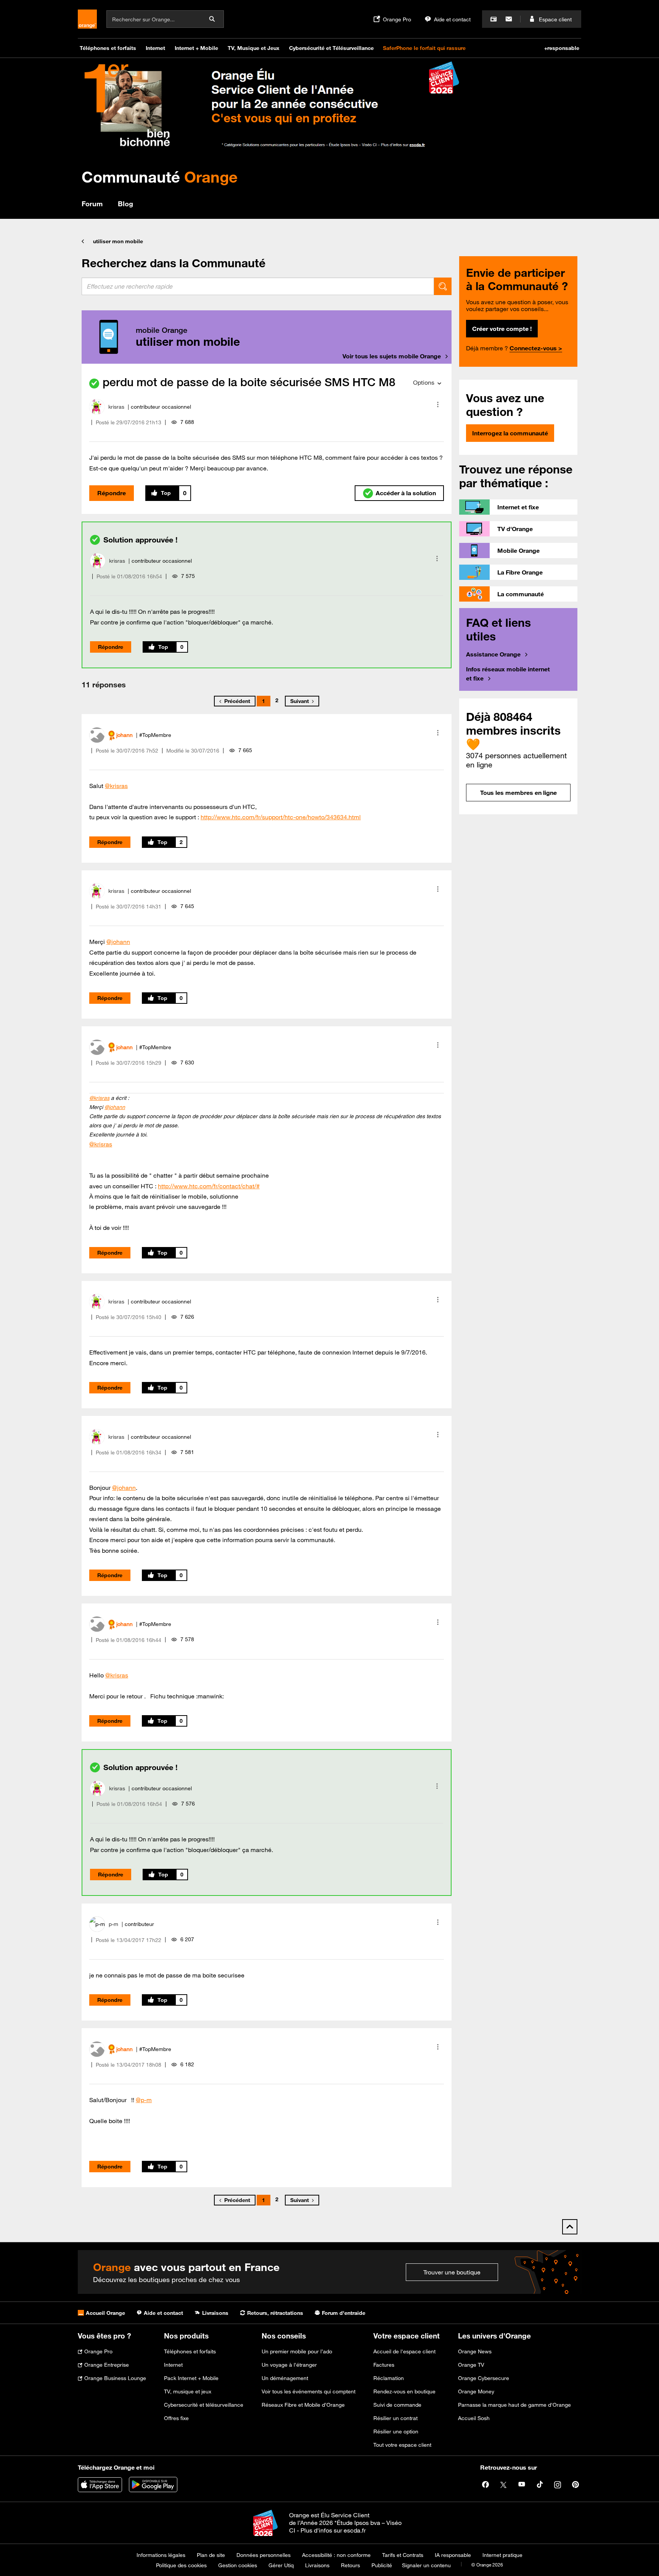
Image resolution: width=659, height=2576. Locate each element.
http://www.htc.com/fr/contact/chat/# (209, 1186)
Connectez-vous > (536, 348)
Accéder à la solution (406, 493)
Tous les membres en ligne (518, 793)
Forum (92, 204)
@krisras (116, 786)
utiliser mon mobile (118, 241)
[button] (438, 404)
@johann (118, 942)
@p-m (144, 2100)
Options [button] (424, 382)
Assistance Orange (493, 654)
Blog (125, 204)
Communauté (160, 177)
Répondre (112, 493)
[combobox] (258, 286)
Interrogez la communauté (510, 433)
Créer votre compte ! (502, 329)
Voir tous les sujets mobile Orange (392, 356)
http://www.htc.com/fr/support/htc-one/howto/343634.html (281, 817)
